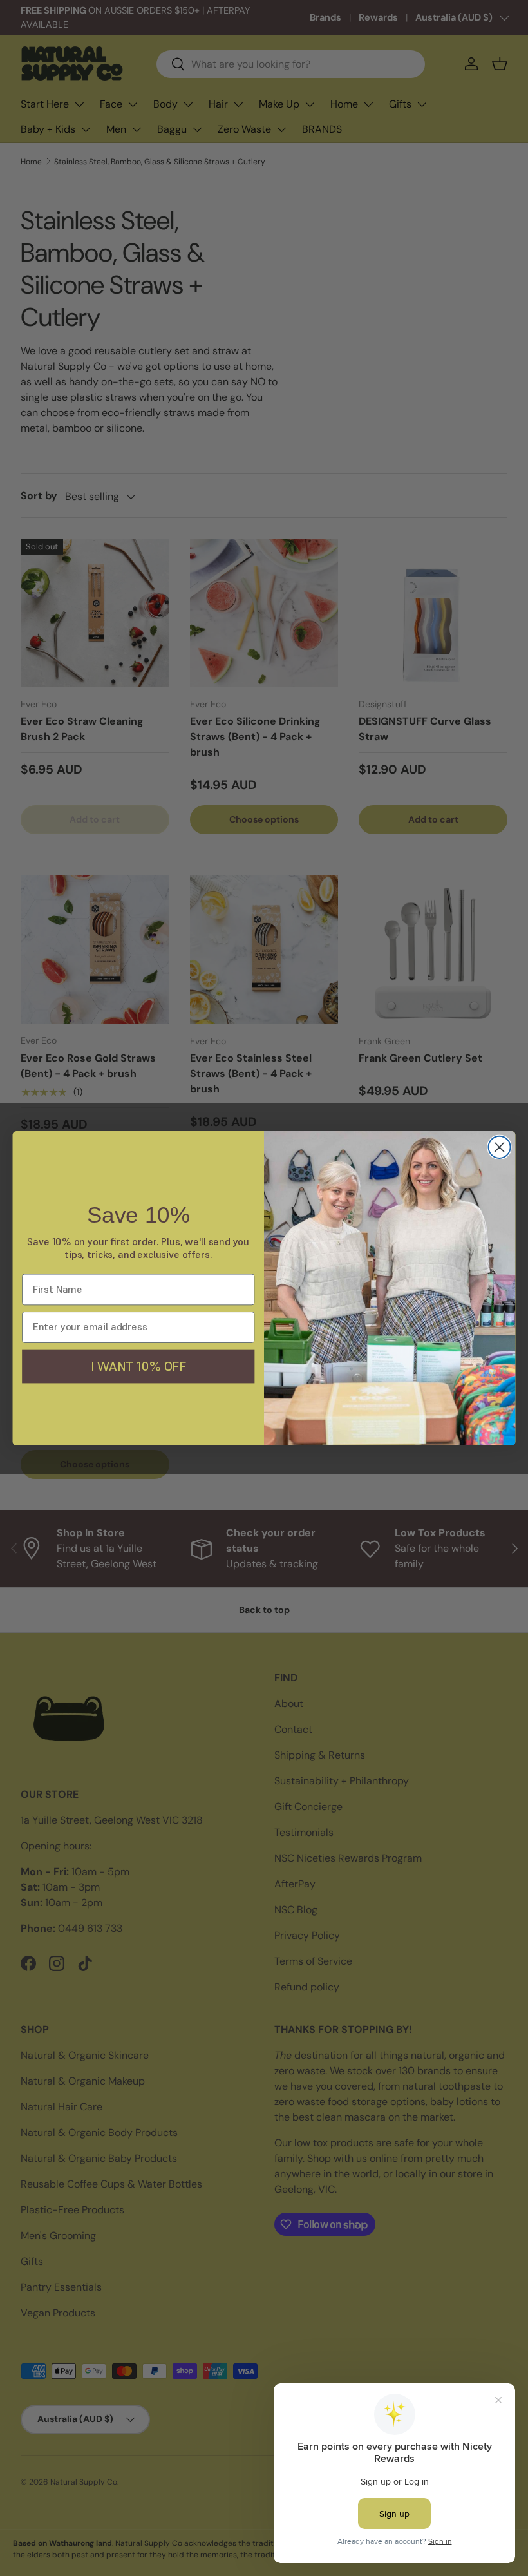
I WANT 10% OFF (138, 1365)
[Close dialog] (500, 1147)
